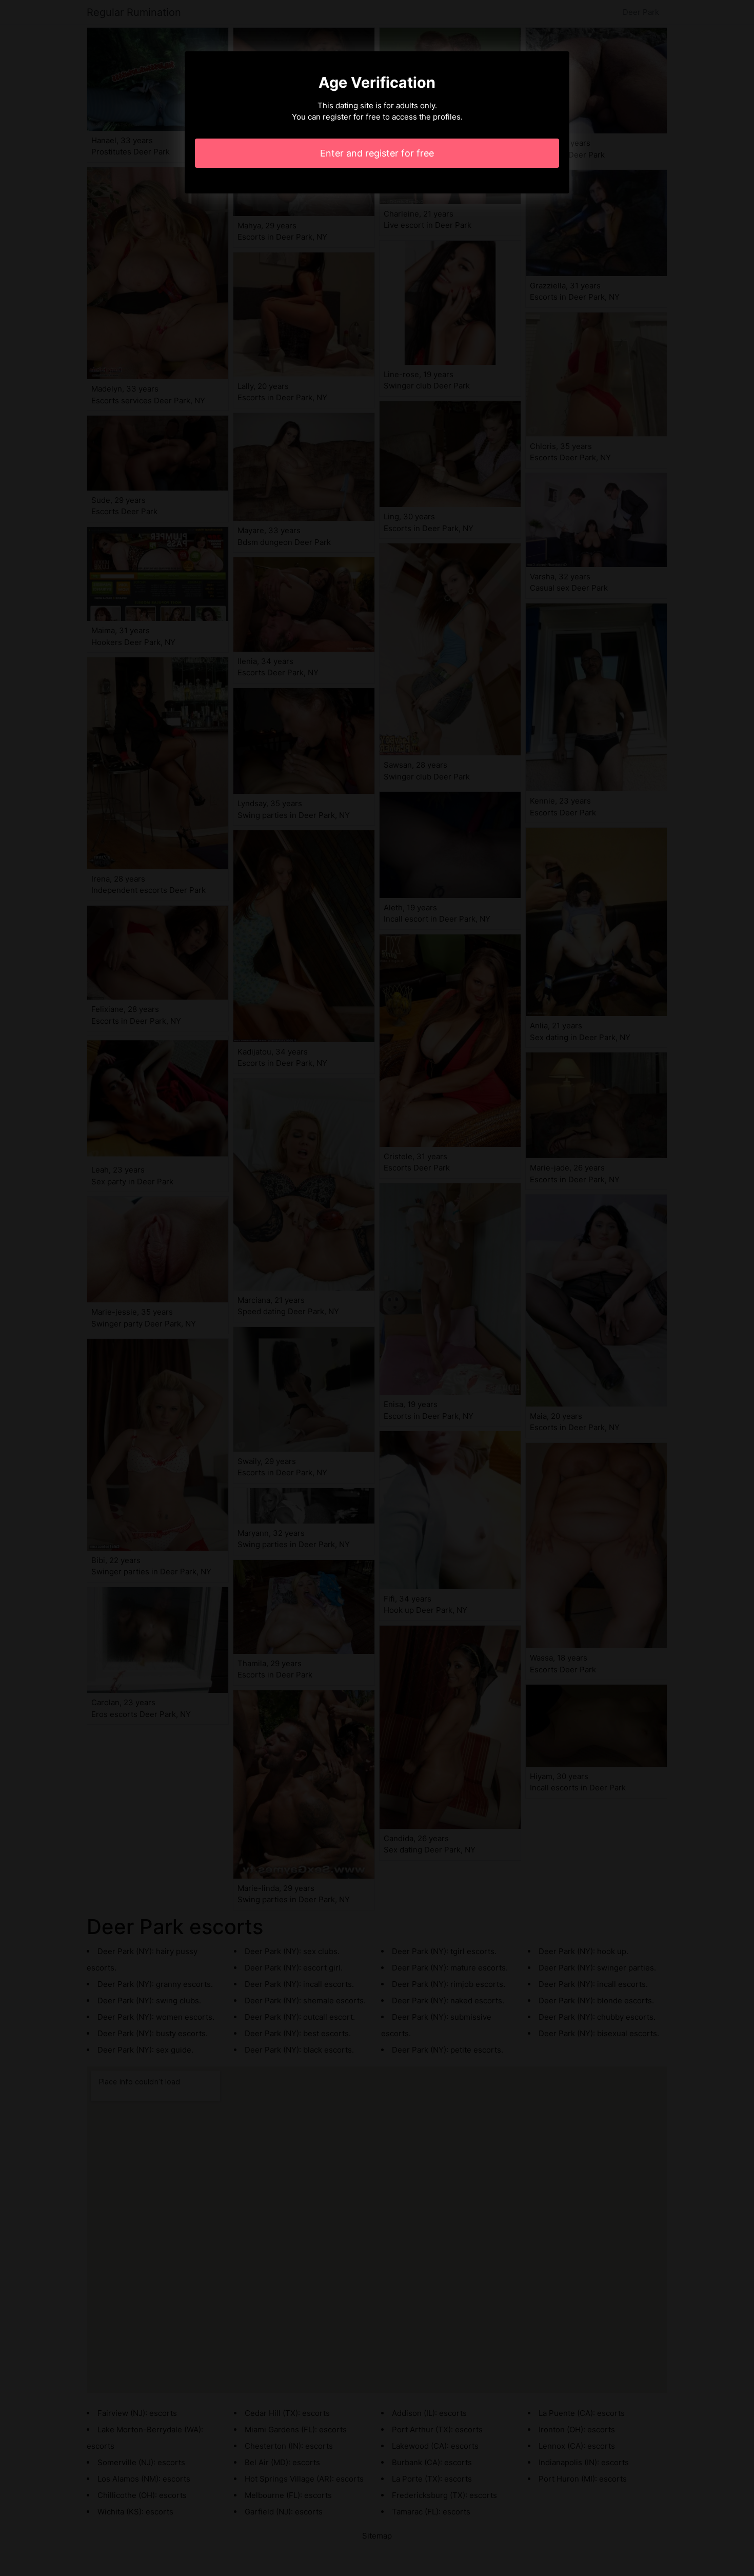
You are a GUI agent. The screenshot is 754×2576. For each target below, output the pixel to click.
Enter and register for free (377, 153)
